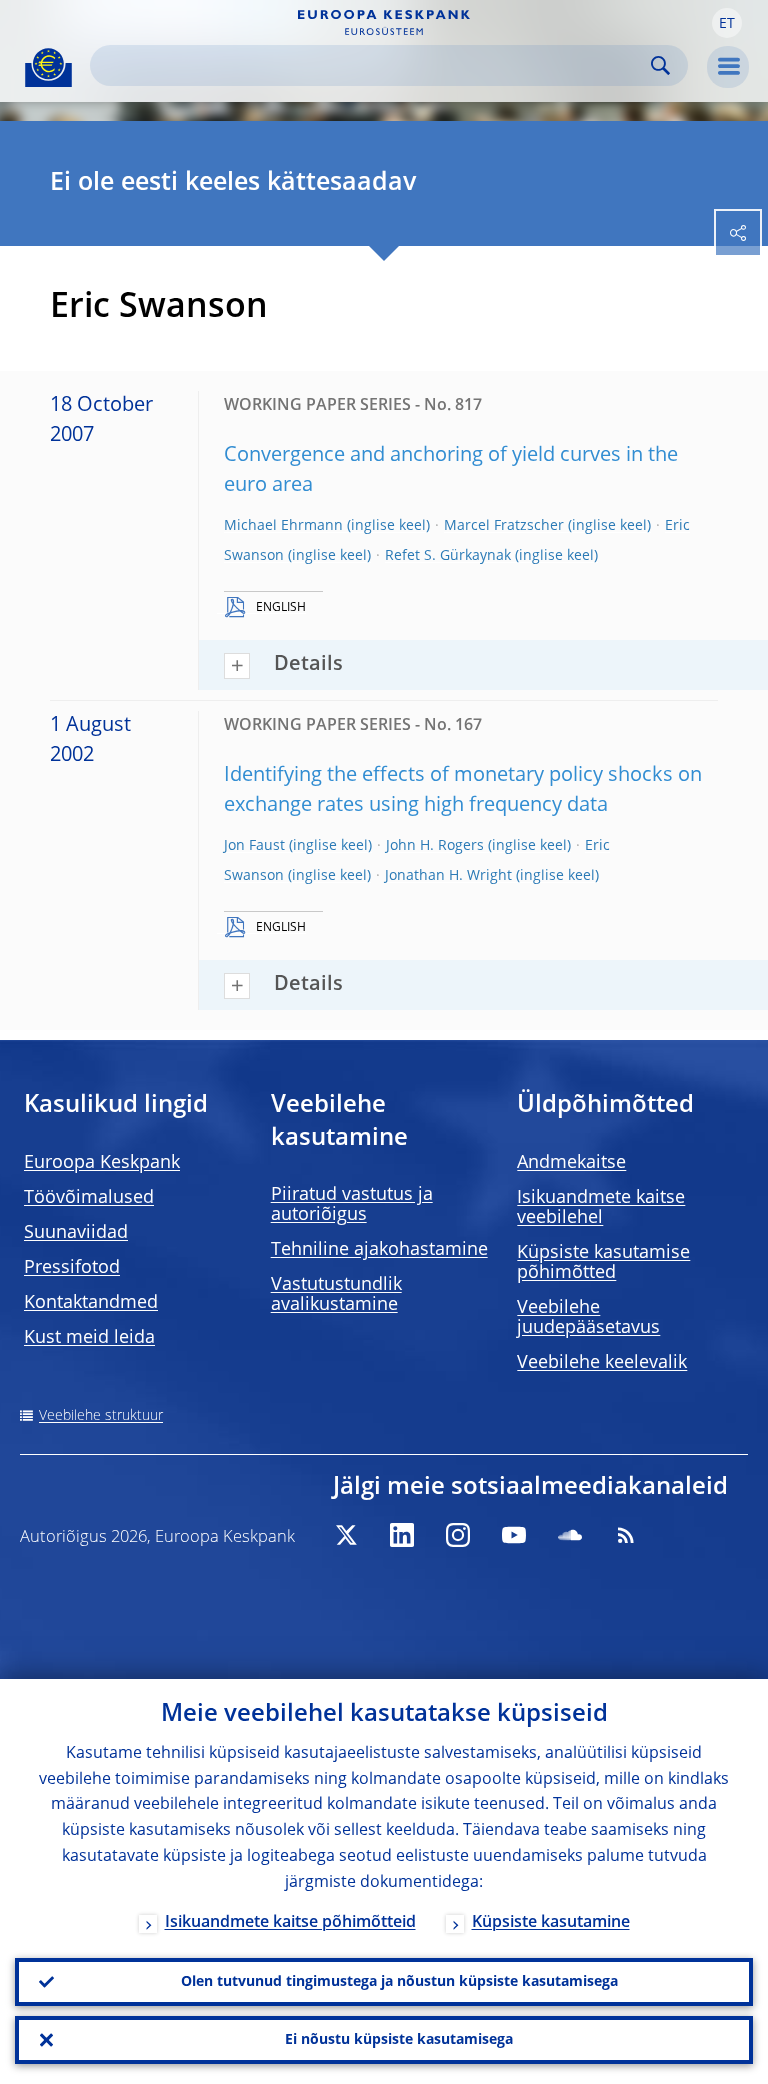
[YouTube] (514, 1535)
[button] (727, 23)
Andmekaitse (571, 1163)
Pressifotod (72, 1268)
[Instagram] (458, 1535)
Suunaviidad (76, 1233)
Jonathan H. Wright (448, 876)
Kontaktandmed (91, 1303)
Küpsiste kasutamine (551, 1923)
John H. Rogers (435, 846)
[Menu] (728, 67)
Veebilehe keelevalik (602, 1363)
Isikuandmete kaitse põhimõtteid (290, 1923)
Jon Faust (254, 846)
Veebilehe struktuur (101, 1416)
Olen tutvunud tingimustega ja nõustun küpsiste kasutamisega (399, 1982)
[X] (346, 1535)
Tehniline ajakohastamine (379, 1250)
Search (660, 65)
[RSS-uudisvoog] (626, 1535)
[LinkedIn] (402, 1535)
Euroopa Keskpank (102, 1163)
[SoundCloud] (570, 1535)
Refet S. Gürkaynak (448, 556)
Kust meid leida (89, 1338)
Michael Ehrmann (283, 526)
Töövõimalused (89, 1198)
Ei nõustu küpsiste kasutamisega (399, 2040)
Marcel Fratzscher (504, 526)
